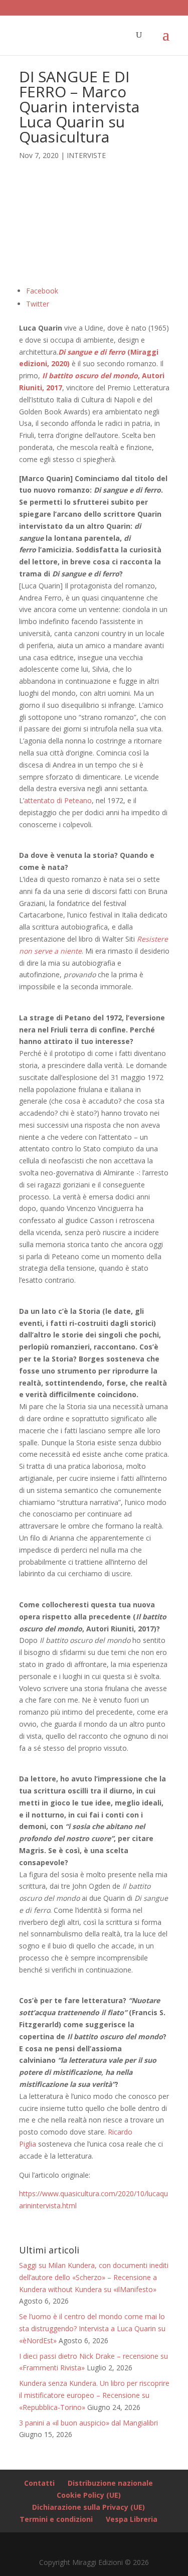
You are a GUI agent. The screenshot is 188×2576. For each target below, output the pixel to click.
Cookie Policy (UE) (89, 2495)
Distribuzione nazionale (110, 2483)
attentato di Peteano (58, 800)
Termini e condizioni (56, 2519)
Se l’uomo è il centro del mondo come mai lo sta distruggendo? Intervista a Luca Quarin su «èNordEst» (92, 2328)
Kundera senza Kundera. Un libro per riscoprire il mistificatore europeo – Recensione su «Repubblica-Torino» (94, 2395)
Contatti (39, 2483)
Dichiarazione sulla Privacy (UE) (88, 2507)
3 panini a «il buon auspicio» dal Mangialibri (88, 2423)
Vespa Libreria (132, 2519)
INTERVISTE (86, 155)
